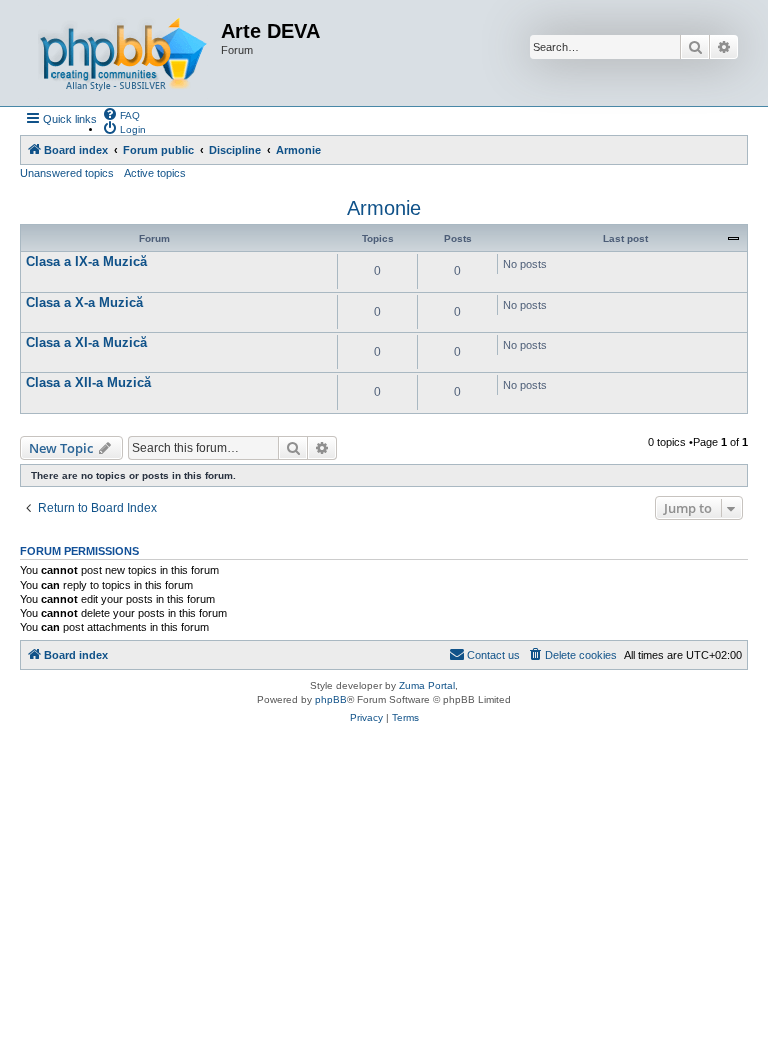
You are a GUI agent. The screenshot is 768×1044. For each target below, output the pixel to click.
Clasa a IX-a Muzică (86, 261)
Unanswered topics (67, 173)
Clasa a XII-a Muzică (88, 382)
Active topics (155, 173)
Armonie (384, 208)
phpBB (331, 699)
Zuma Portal (427, 685)
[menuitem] (121, 114)
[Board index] (123, 53)
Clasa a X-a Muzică (84, 302)
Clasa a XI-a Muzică (86, 342)
